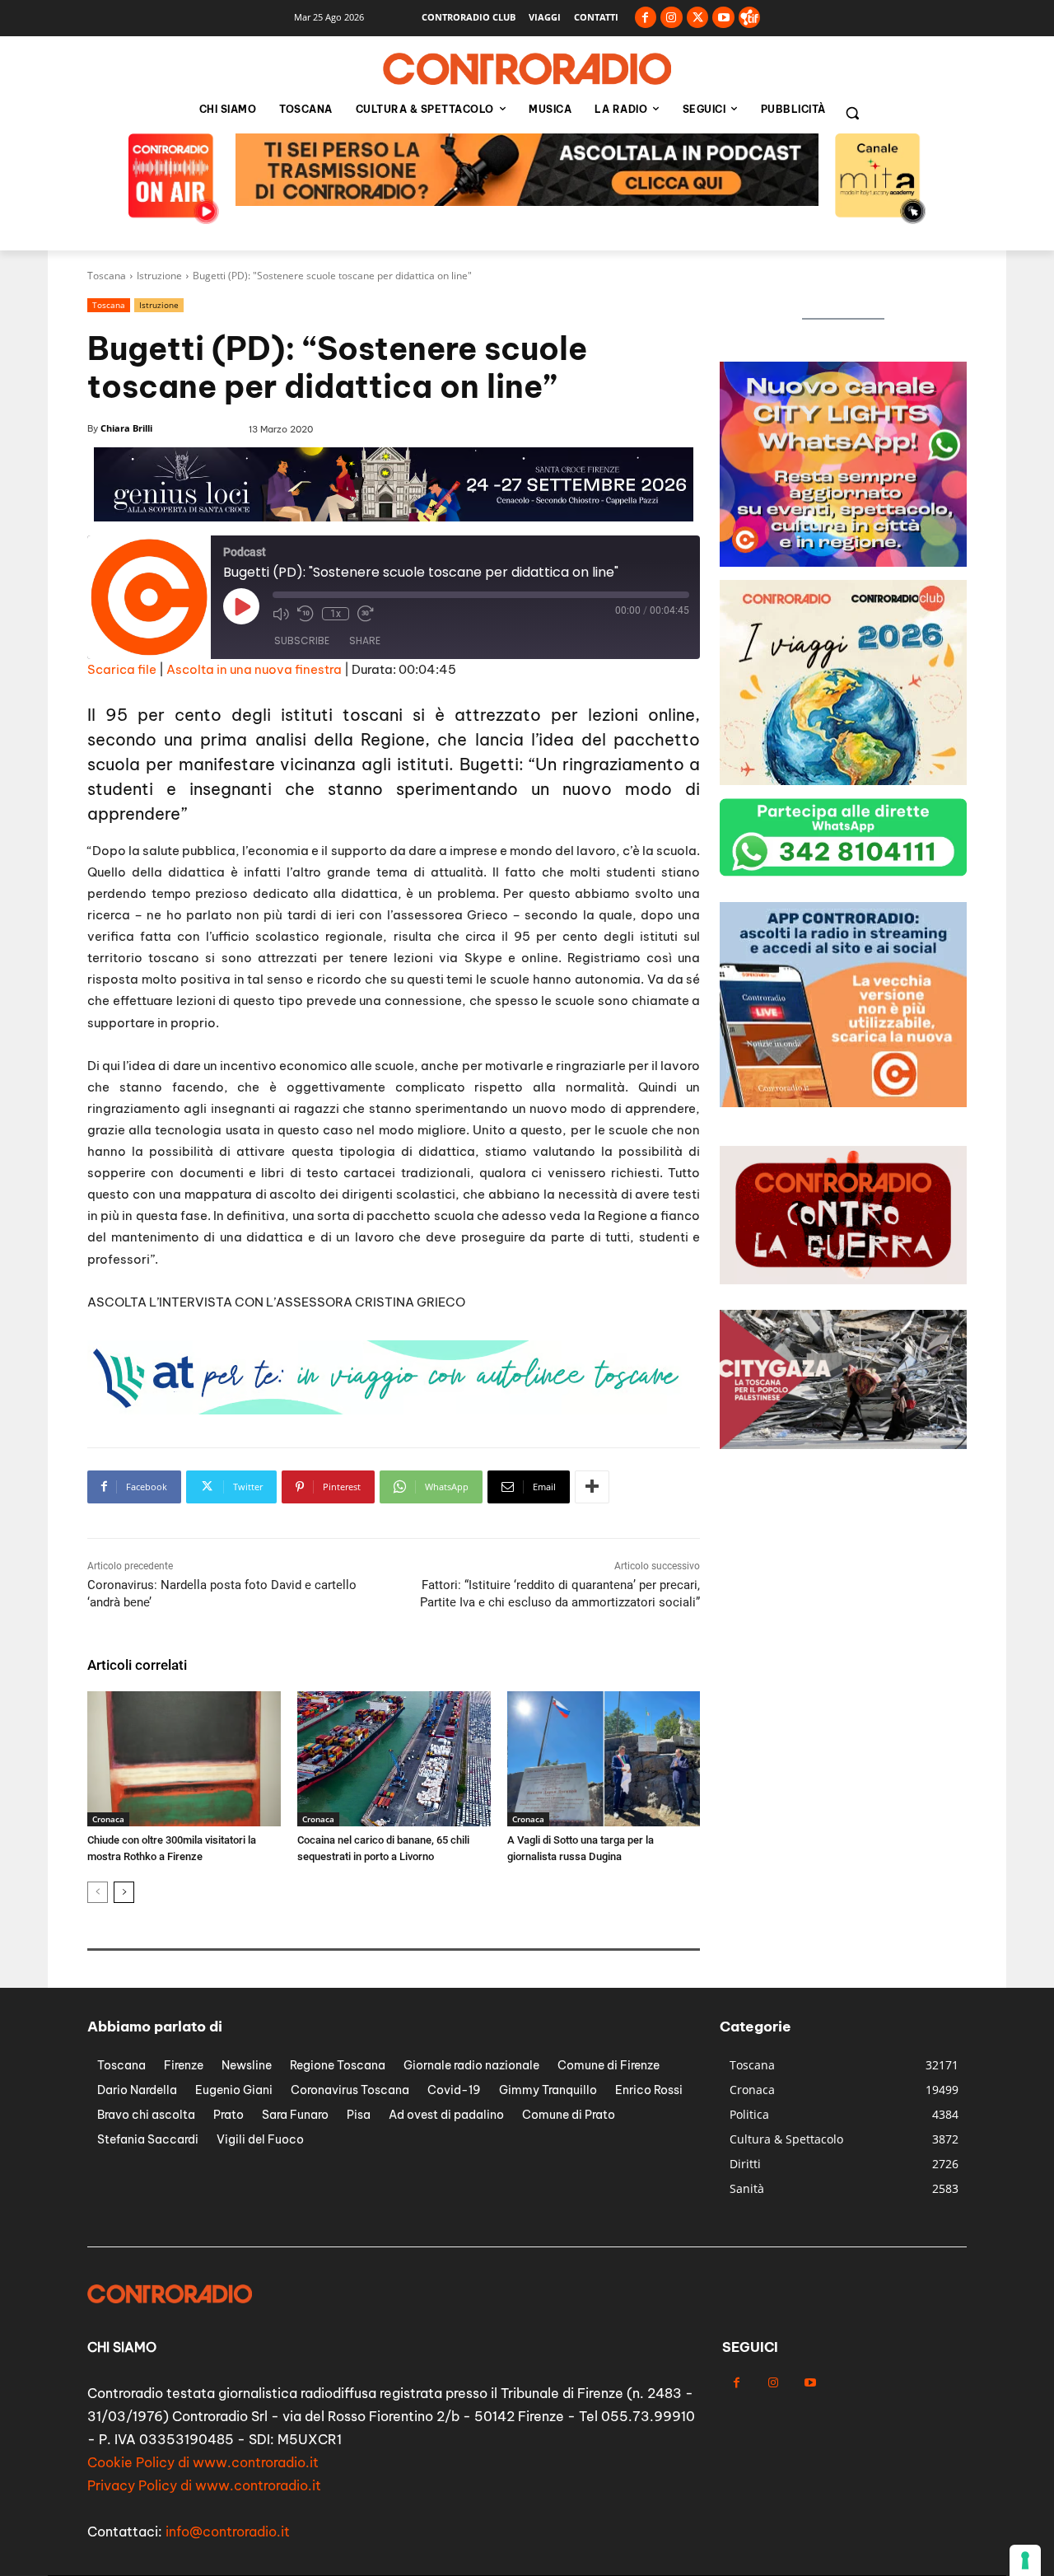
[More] (592, 1487)
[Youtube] (723, 18)
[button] (852, 113)
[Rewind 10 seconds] (305, 614)
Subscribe (302, 640)
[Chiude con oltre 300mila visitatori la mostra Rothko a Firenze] (184, 1759)
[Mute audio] (281, 614)
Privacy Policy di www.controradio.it (204, 2485)
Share (365, 640)
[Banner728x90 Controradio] (387, 1410)
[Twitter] (698, 18)
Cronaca (108, 1819)
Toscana (107, 276)
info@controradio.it (228, 2532)
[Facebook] (646, 18)
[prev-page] (98, 1892)
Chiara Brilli (126, 428)
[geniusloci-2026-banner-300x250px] (843, 781)
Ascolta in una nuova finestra (254, 669)
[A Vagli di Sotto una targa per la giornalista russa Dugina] (604, 1759)
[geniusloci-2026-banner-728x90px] (527, 201)
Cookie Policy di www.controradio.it (203, 2462)
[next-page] (124, 1892)
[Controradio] (527, 69)
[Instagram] (672, 18)
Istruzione (159, 276)
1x (336, 614)
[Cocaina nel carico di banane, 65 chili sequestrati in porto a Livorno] (394, 1759)
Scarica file (122, 669)
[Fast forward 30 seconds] (366, 614)
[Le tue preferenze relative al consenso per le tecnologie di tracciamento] (1025, 2560)
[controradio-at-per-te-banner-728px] (394, 517)
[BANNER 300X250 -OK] (843, 1103)
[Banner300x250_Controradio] (843, 562)
